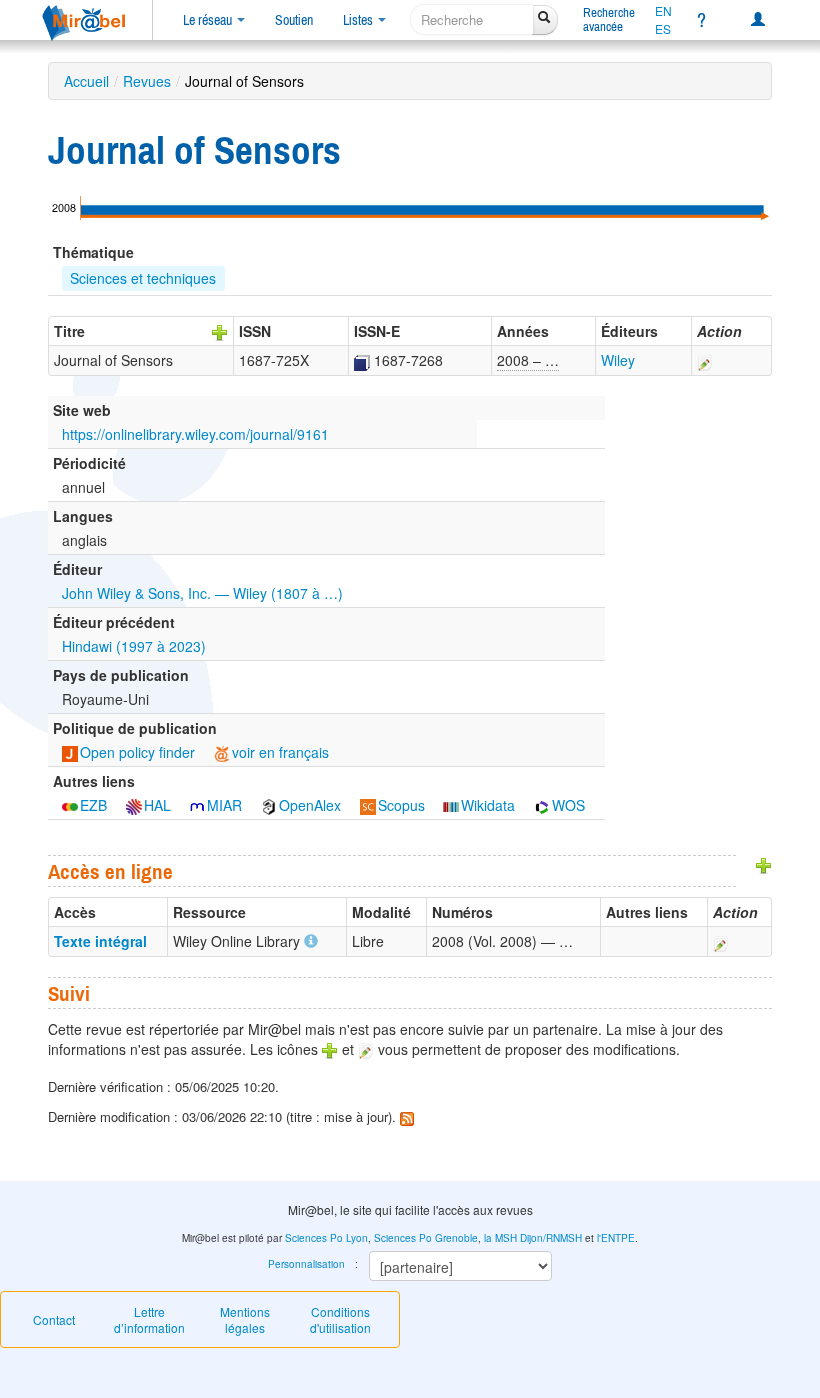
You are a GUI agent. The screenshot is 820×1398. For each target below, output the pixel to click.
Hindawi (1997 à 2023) (134, 646)
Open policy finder (137, 752)
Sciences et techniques (143, 278)
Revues (147, 81)
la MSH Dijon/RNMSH (533, 1238)
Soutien (294, 20)
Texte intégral (100, 941)
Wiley (618, 360)
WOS (568, 805)
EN (663, 11)
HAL (157, 805)
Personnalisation (306, 1264)
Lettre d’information (149, 1319)
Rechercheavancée (609, 19)
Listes (359, 20)
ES (663, 29)
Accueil (86, 81)
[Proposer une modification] (705, 360)
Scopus (401, 805)
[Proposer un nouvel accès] (764, 863)
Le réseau (209, 20)
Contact (54, 1319)
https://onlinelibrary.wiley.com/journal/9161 (195, 434)
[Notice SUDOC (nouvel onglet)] (362, 360)
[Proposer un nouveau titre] (220, 331)
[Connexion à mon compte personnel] (758, 20)
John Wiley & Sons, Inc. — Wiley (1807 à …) (202, 593)
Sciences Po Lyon (326, 1238)
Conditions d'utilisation (340, 1319)
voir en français (280, 752)
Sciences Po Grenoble (426, 1238)
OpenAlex (310, 805)
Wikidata (488, 805)
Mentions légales (245, 1319)
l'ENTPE (616, 1238)
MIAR (224, 805)
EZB (93, 805)
